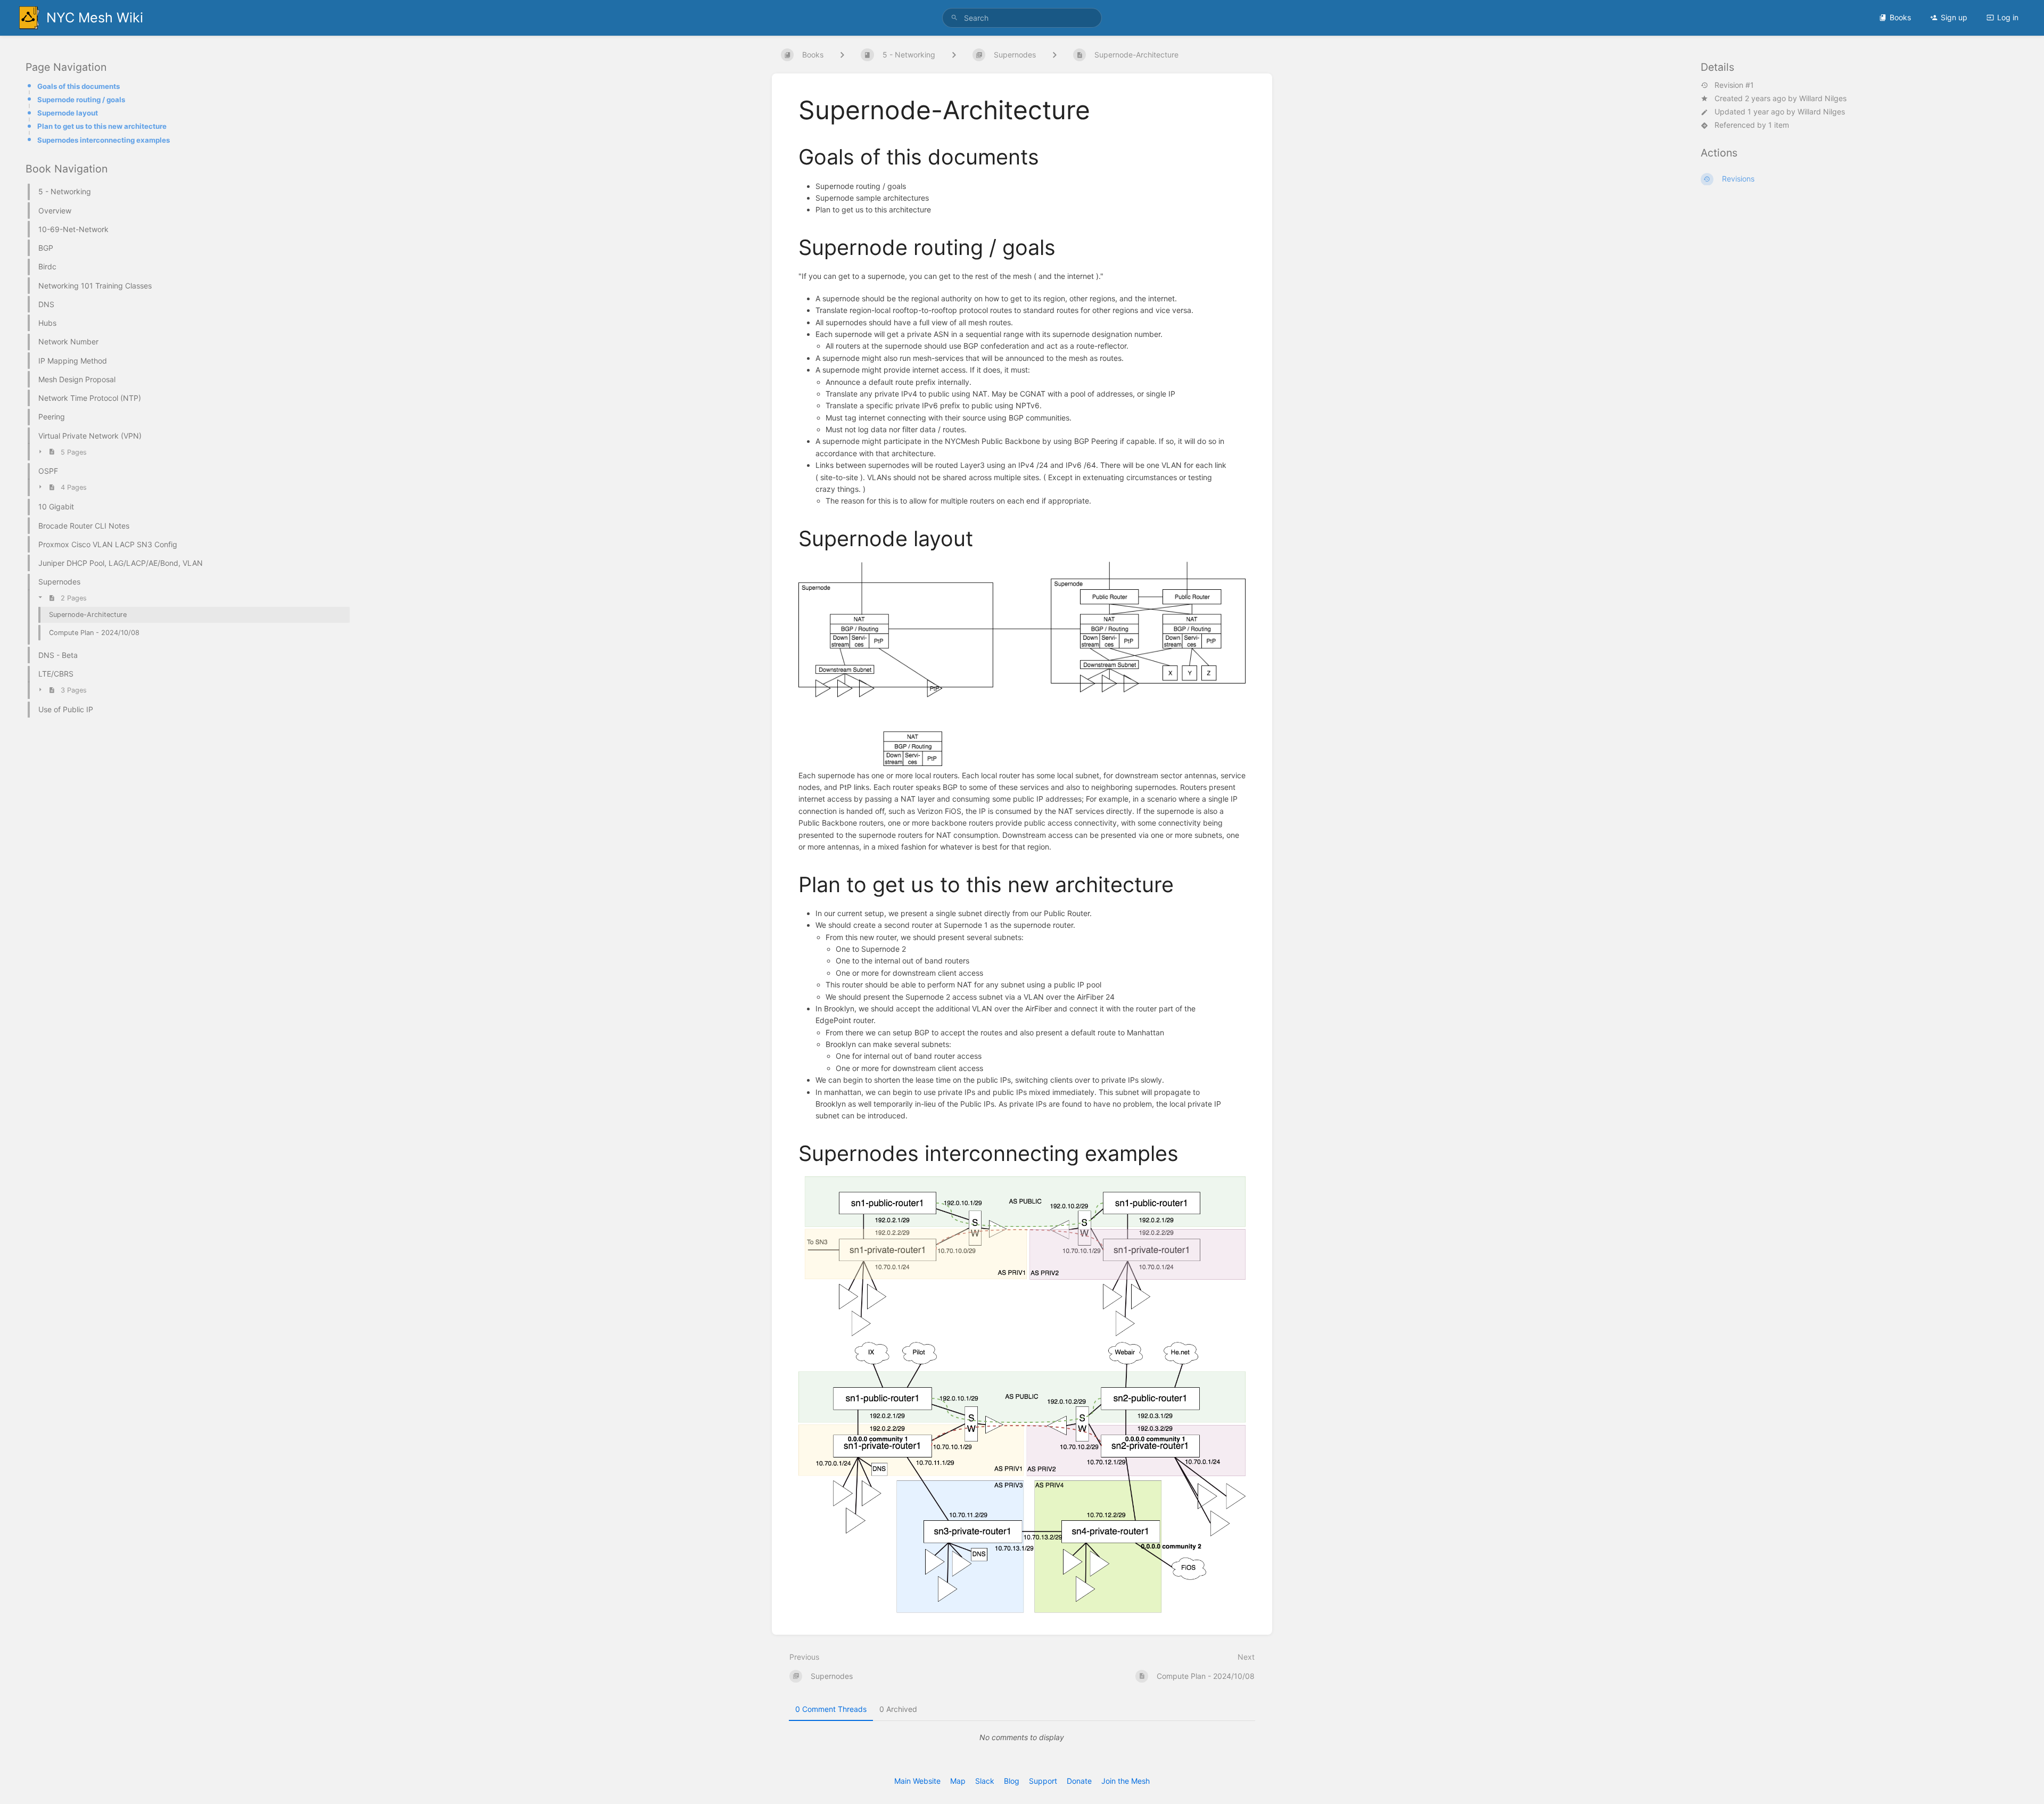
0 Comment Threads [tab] (831, 1709)
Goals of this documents (79, 86)
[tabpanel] (1022, 1737)
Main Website (917, 1781)
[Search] (954, 18)
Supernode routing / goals (81, 100)
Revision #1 (1734, 85)
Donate (1079, 1781)
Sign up (1954, 17)
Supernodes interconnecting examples (104, 140)
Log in (2008, 17)
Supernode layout (68, 113)
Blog (1012, 1781)
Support (1043, 1781)
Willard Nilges (1823, 98)
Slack (985, 1781)
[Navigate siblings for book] (842, 55)
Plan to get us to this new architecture (102, 127)
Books (1900, 17)
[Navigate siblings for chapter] (954, 55)
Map (958, 1781)
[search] (1022, 18)
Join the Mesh (1126, 1781)
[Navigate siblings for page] (1054, 55)
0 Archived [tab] (898, 1709)
